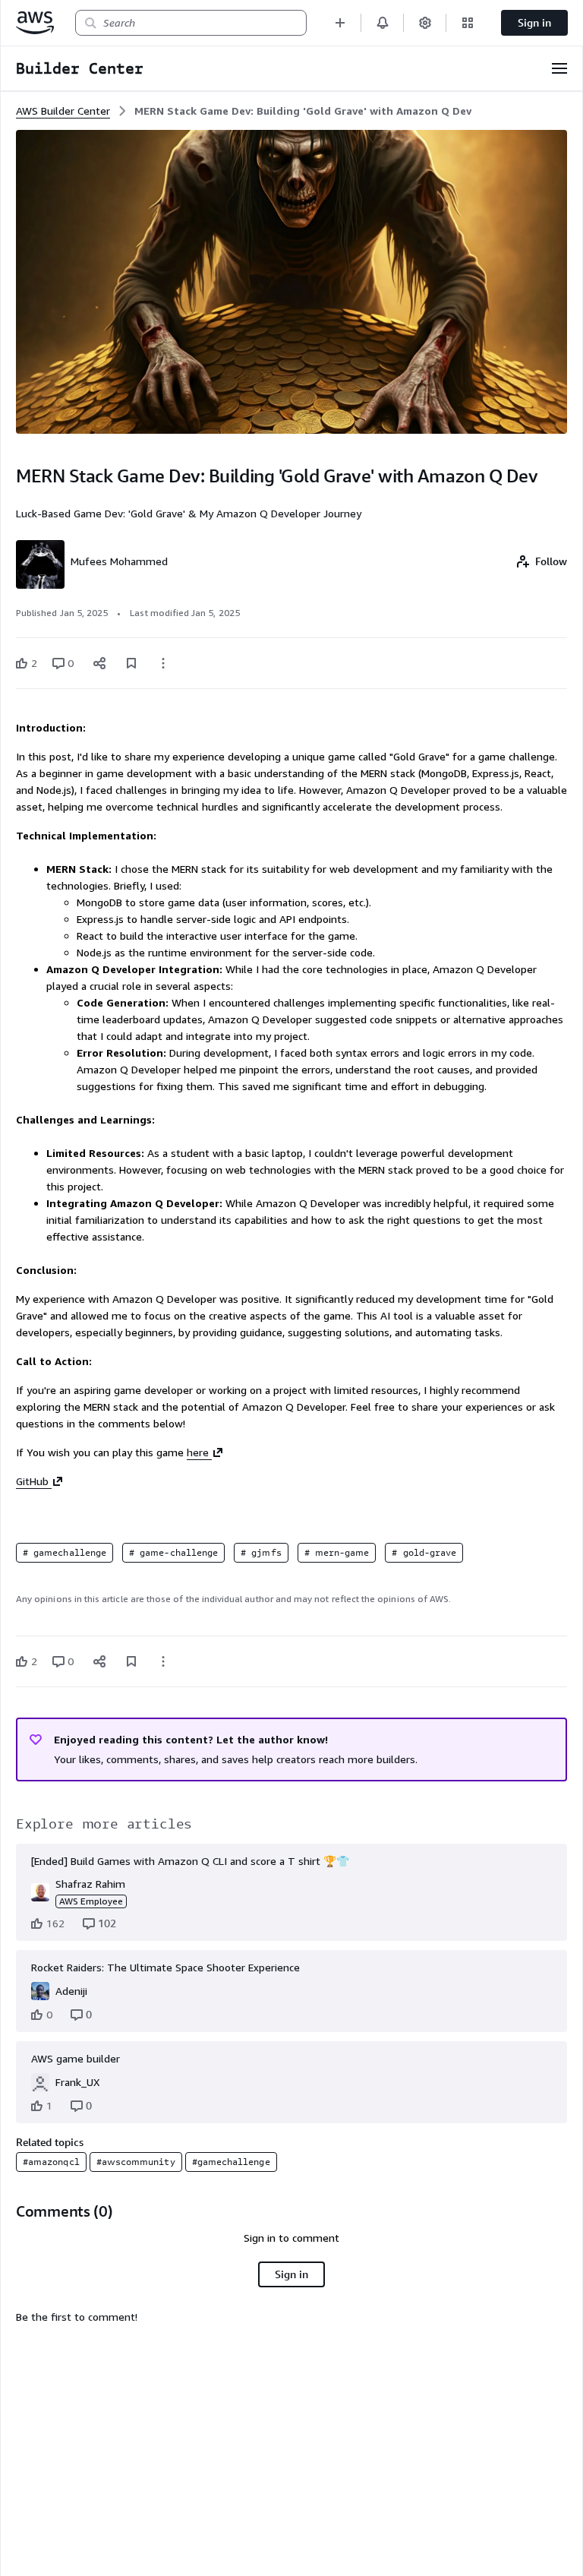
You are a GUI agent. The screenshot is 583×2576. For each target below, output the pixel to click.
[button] (340, 22)
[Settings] (425, 22)
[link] (303, 111)
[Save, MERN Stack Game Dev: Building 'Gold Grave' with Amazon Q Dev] (131, 663)
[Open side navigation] (559, 68)
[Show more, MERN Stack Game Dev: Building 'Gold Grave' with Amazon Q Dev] (163, 663)
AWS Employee (91, 1901)
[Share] (99, 663)
